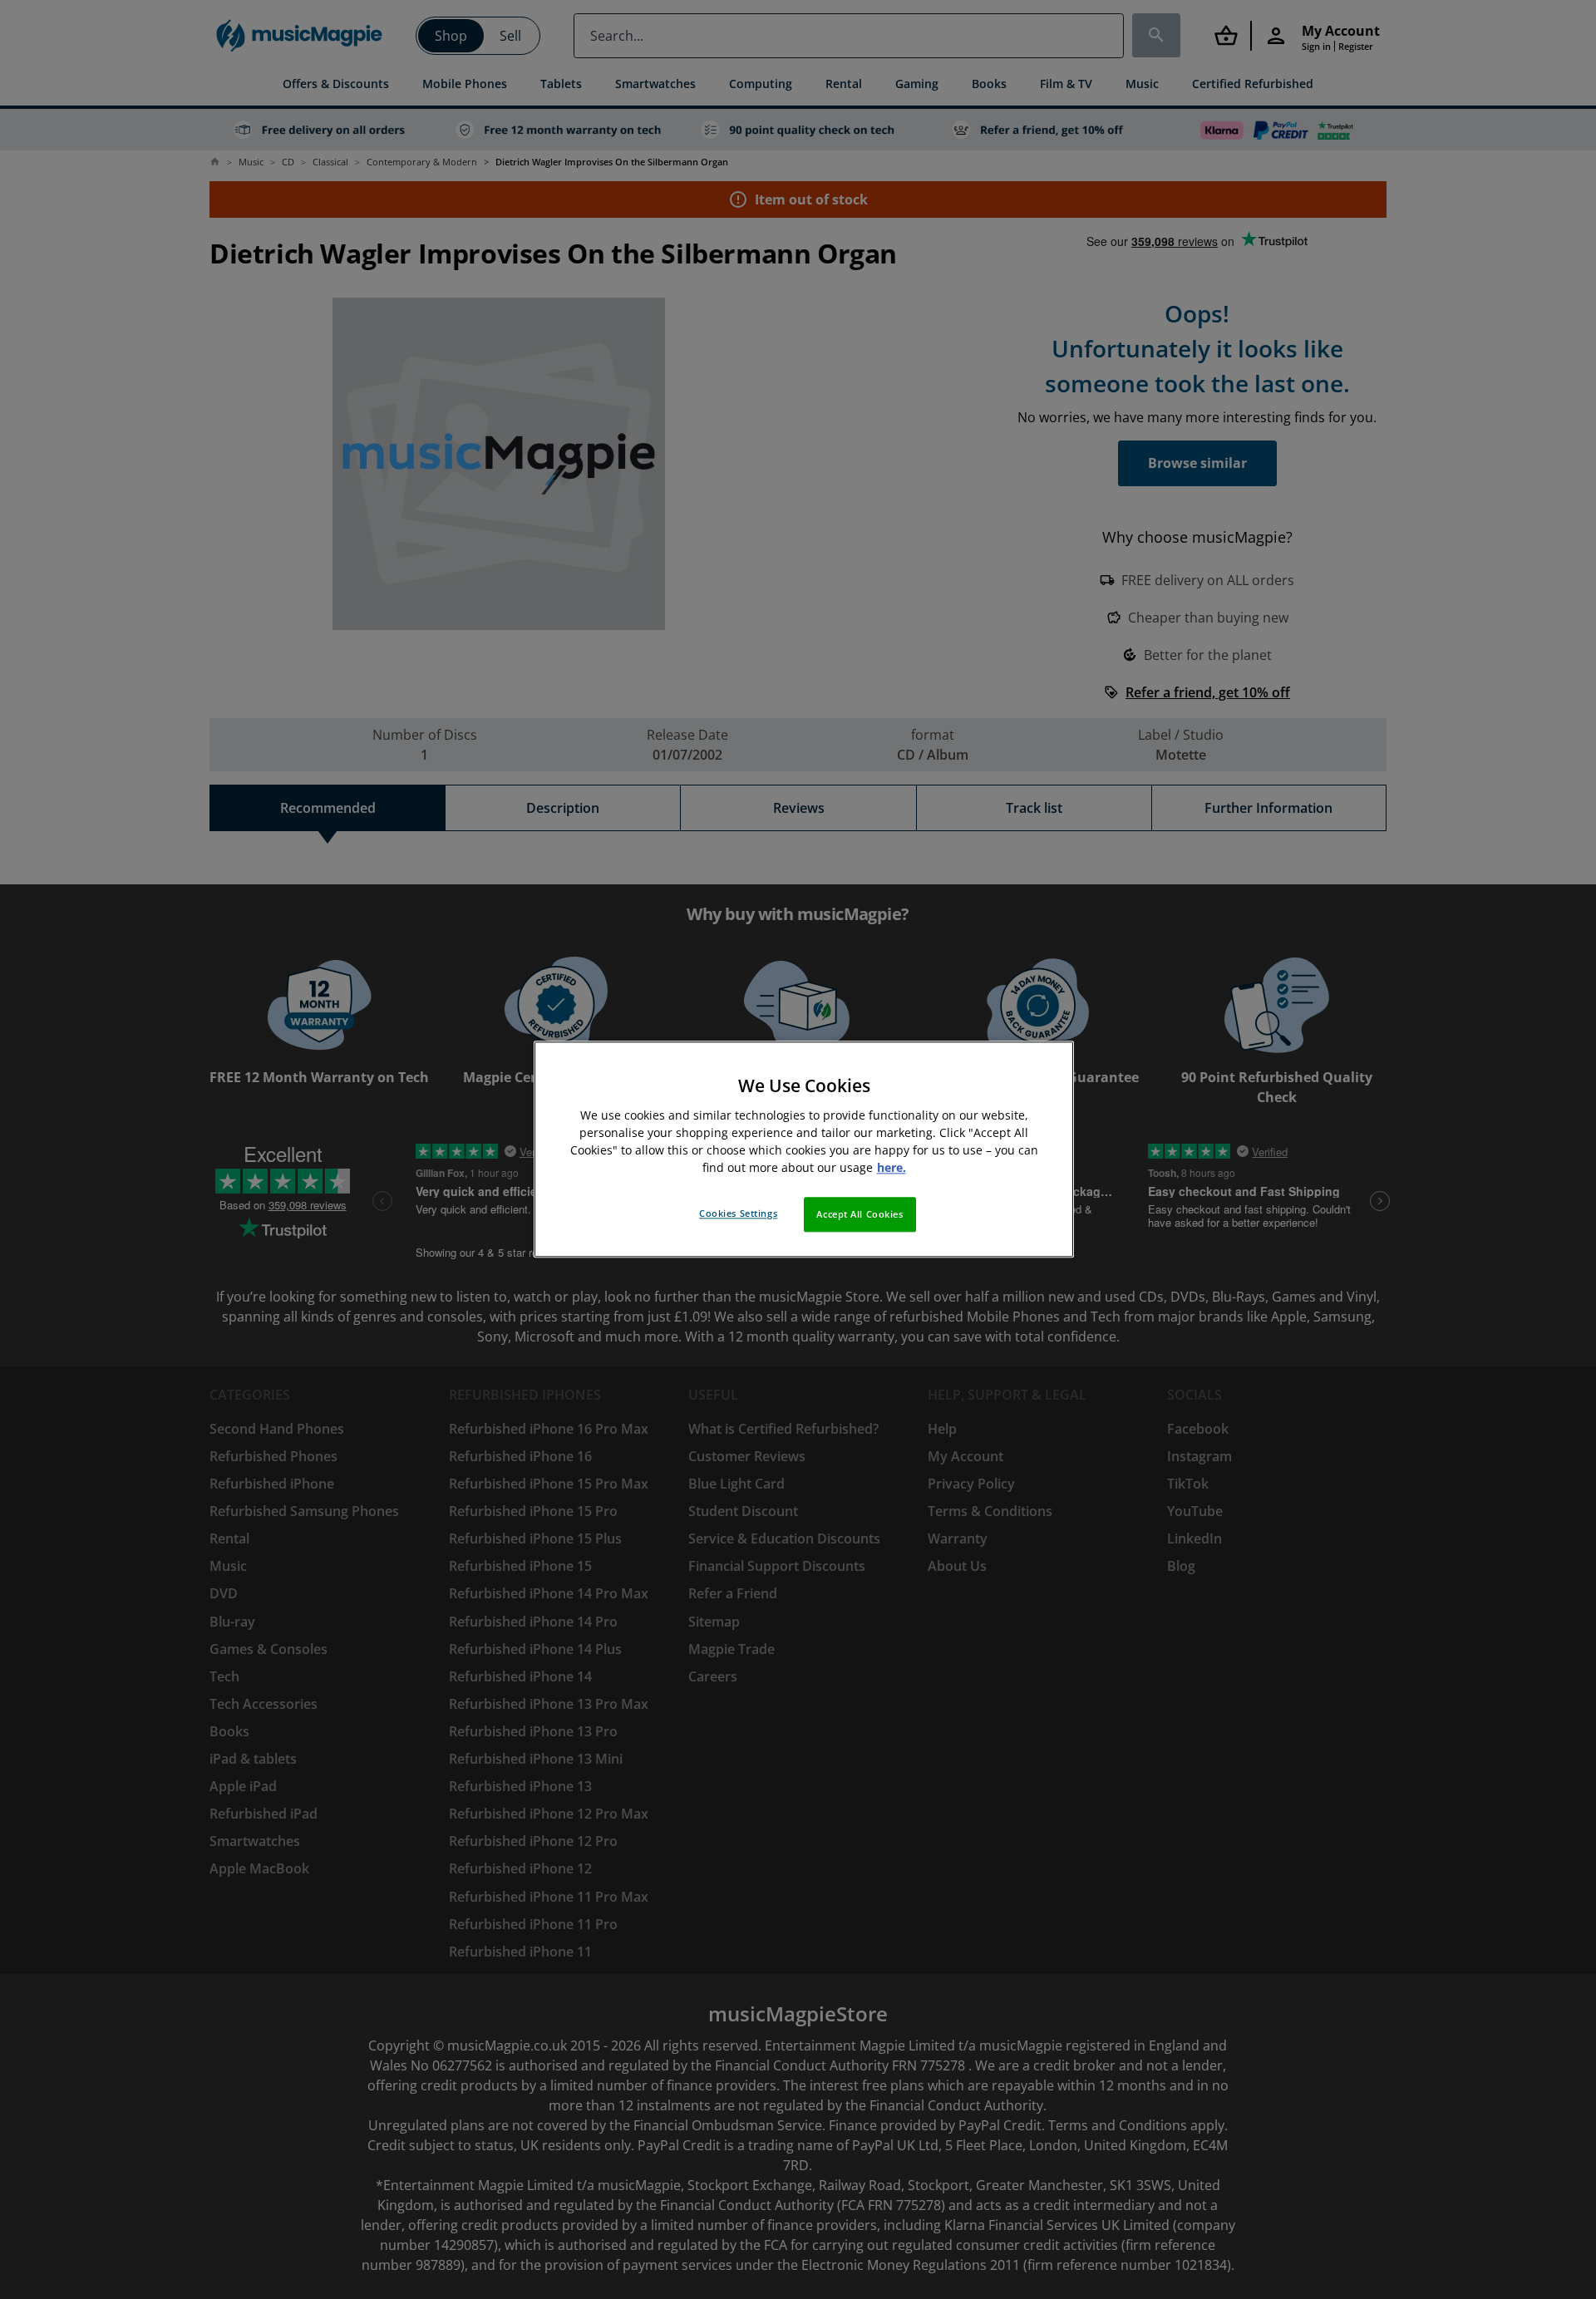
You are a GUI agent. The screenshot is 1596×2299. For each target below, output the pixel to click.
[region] (804, 1149)
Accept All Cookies (860, 1215)
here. (892, 1168)
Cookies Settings (738, 1214)
